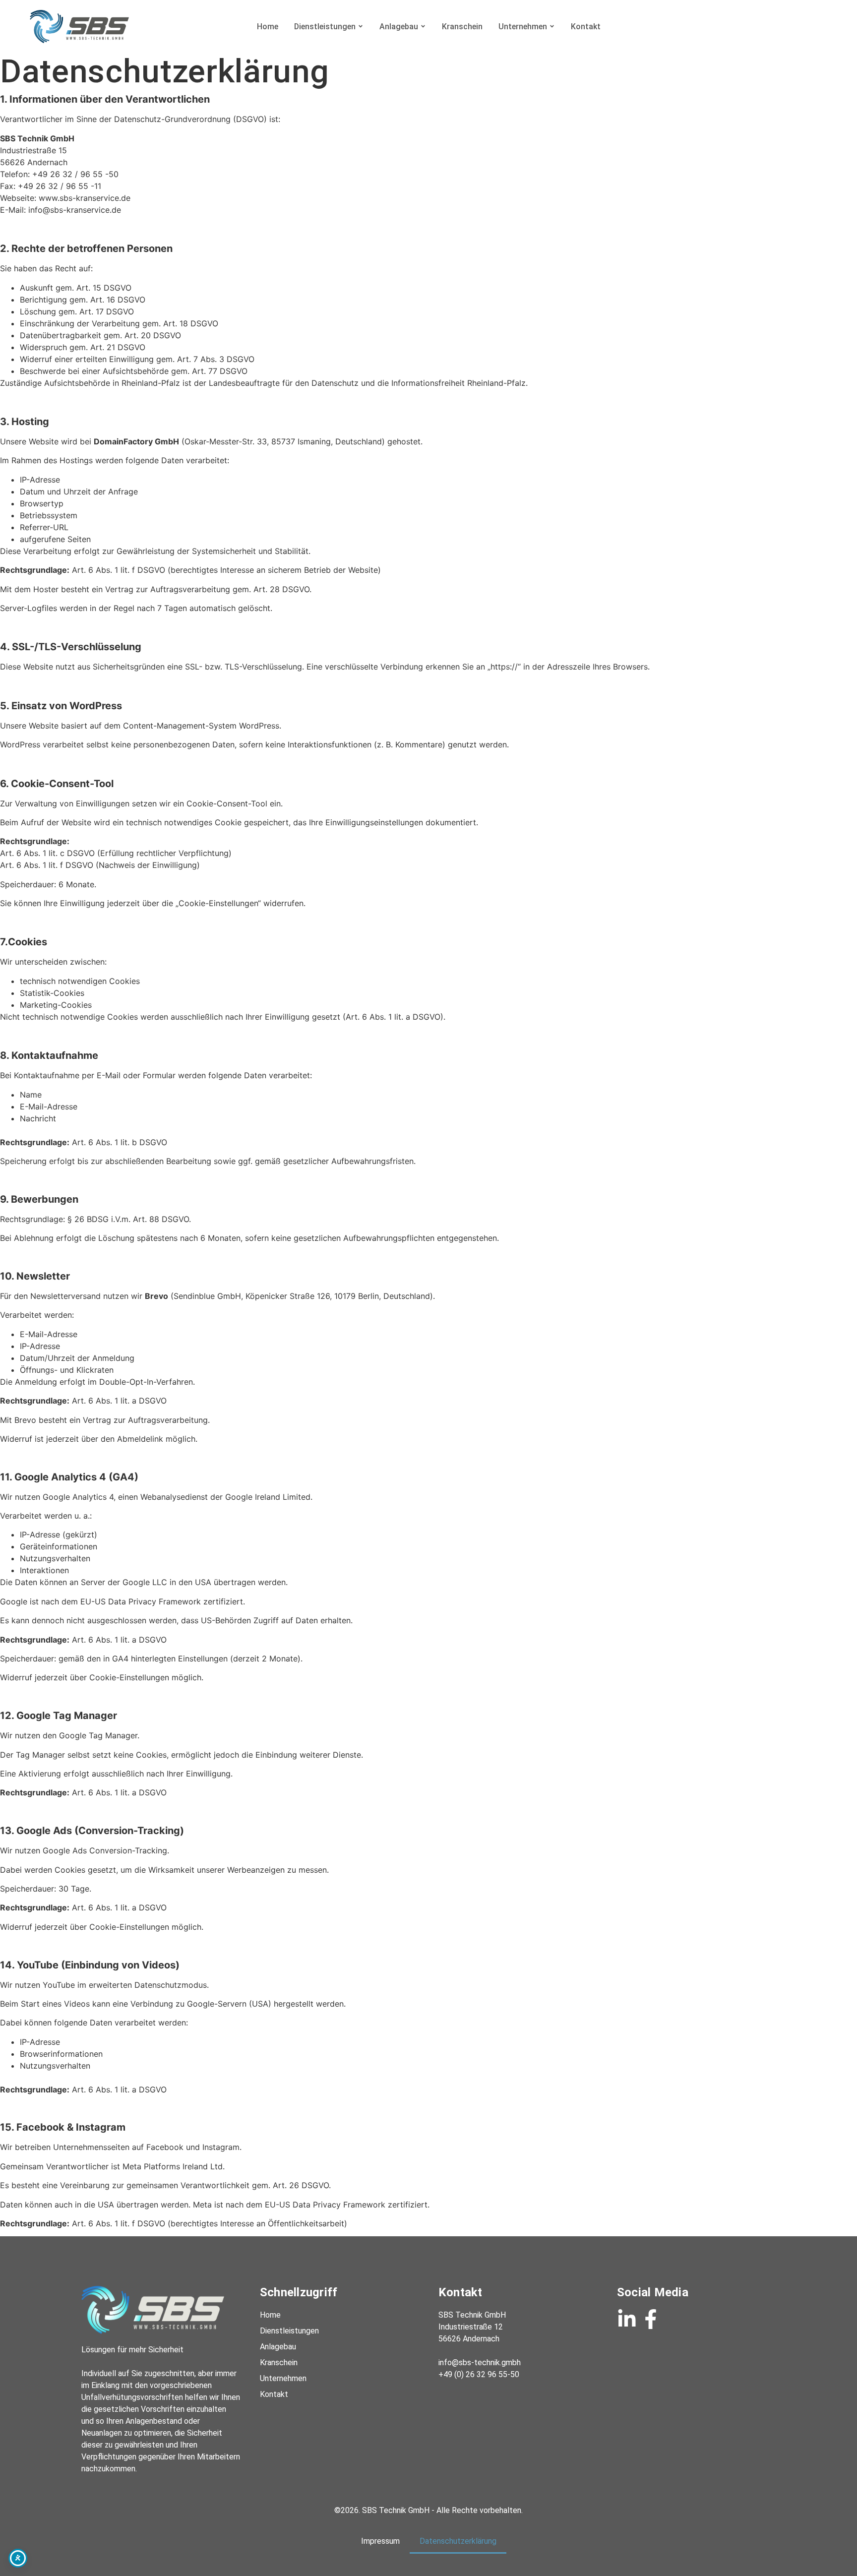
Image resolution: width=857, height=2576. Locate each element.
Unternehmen (523, 27)
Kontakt (586, 27)
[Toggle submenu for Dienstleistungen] (360, 27)
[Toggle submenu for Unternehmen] (551, 27)
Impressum (380, 2541)
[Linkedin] (627, 2319)
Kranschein (462, 27)
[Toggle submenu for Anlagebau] (422, 27)
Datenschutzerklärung (458, 2541)
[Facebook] (651, 2319)
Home (268, 27)
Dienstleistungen (325, 27)
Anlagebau (399, 27)
